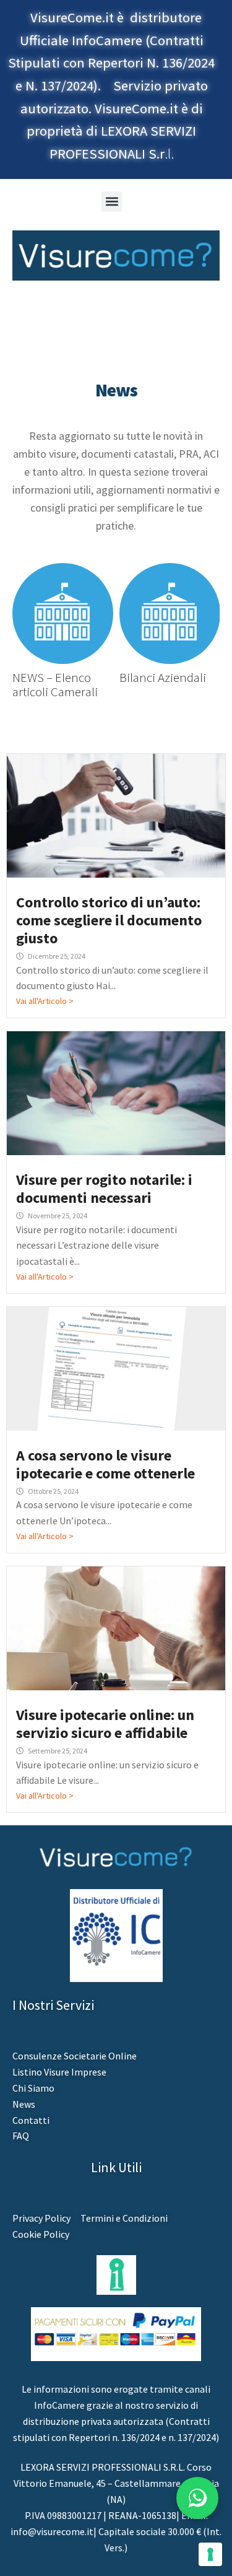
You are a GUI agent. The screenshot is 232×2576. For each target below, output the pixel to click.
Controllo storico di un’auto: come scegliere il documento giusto (109, 920)
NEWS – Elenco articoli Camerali (49, 684)
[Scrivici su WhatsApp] (197, 2498)
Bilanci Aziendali (157, 677)
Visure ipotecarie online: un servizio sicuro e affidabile (105, 1724)
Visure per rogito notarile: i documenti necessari (104, 1189)
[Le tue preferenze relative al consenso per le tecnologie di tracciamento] (210, 2554)
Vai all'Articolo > (45, 1001)
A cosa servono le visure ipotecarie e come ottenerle (105, 1464)
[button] (112, 202)
